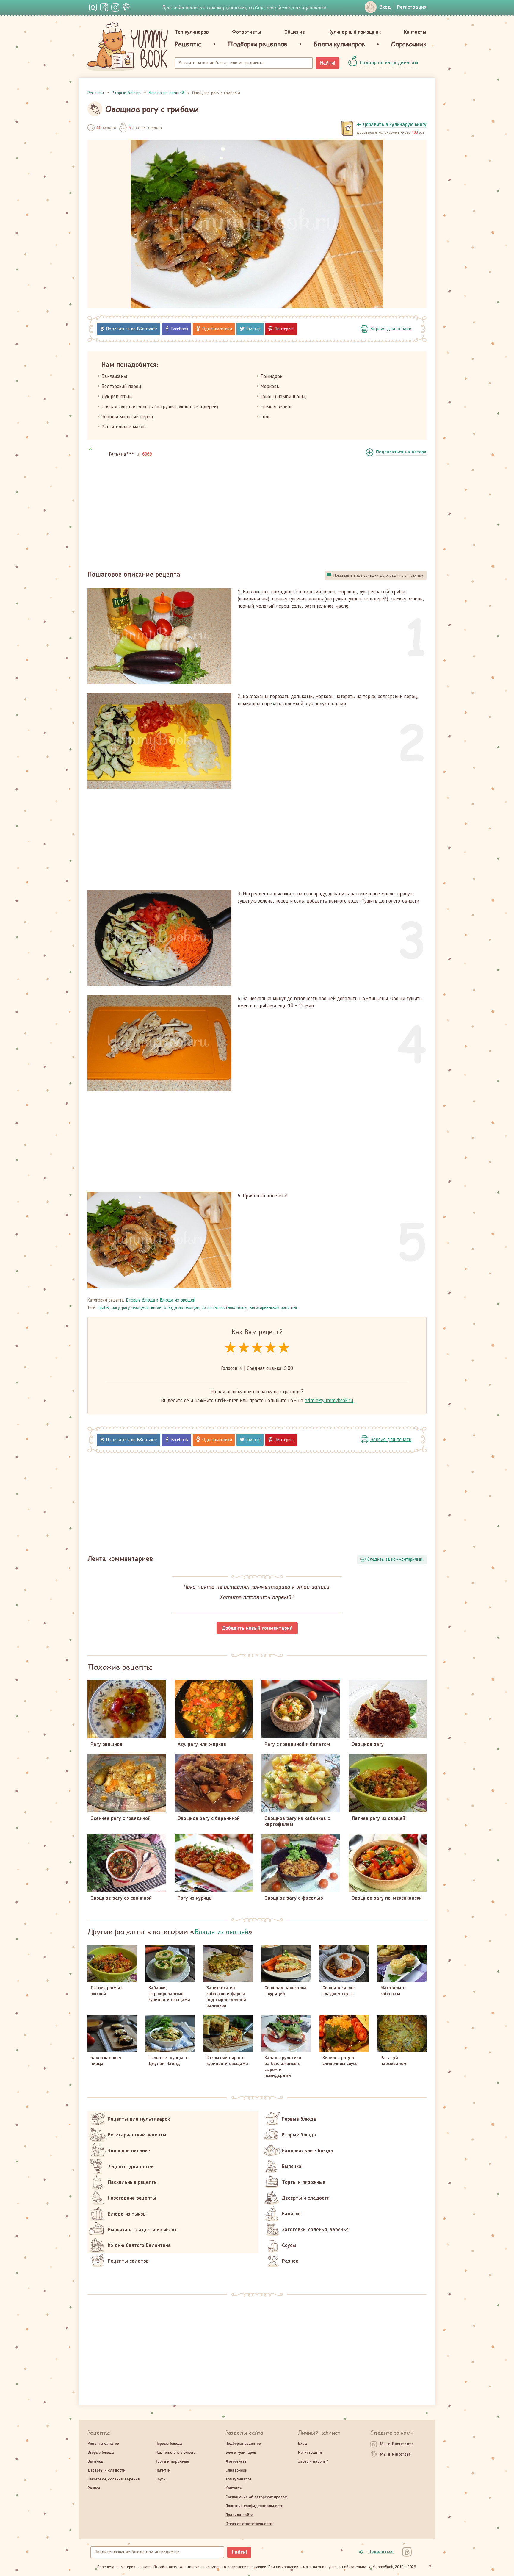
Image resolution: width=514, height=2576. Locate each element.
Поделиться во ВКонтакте (132, 329)
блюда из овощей (182, 1308)
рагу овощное (135, 1308)
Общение (295, 32)
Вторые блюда (141, 1300)
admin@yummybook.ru (329, 1401)
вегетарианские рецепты (273, 1308)
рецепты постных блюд (225, 1308)
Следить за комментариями (395, 1560)
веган (156, 1308)
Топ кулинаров (192, 32)
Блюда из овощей (178, 1300)
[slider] (257, 1348)
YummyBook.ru (128, 47)
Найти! (328, 63)
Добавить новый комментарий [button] (257, 1628)
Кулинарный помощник (355, 32)
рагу (116, 1308)
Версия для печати (391, 329)
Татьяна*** (121, 454)
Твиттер (253, 329)
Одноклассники (217, 329)
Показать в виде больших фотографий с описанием (379, 575)
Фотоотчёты (247, 32)
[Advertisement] (257, 515)
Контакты (415, 32)
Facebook (180, 329)
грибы (104, 1308)
